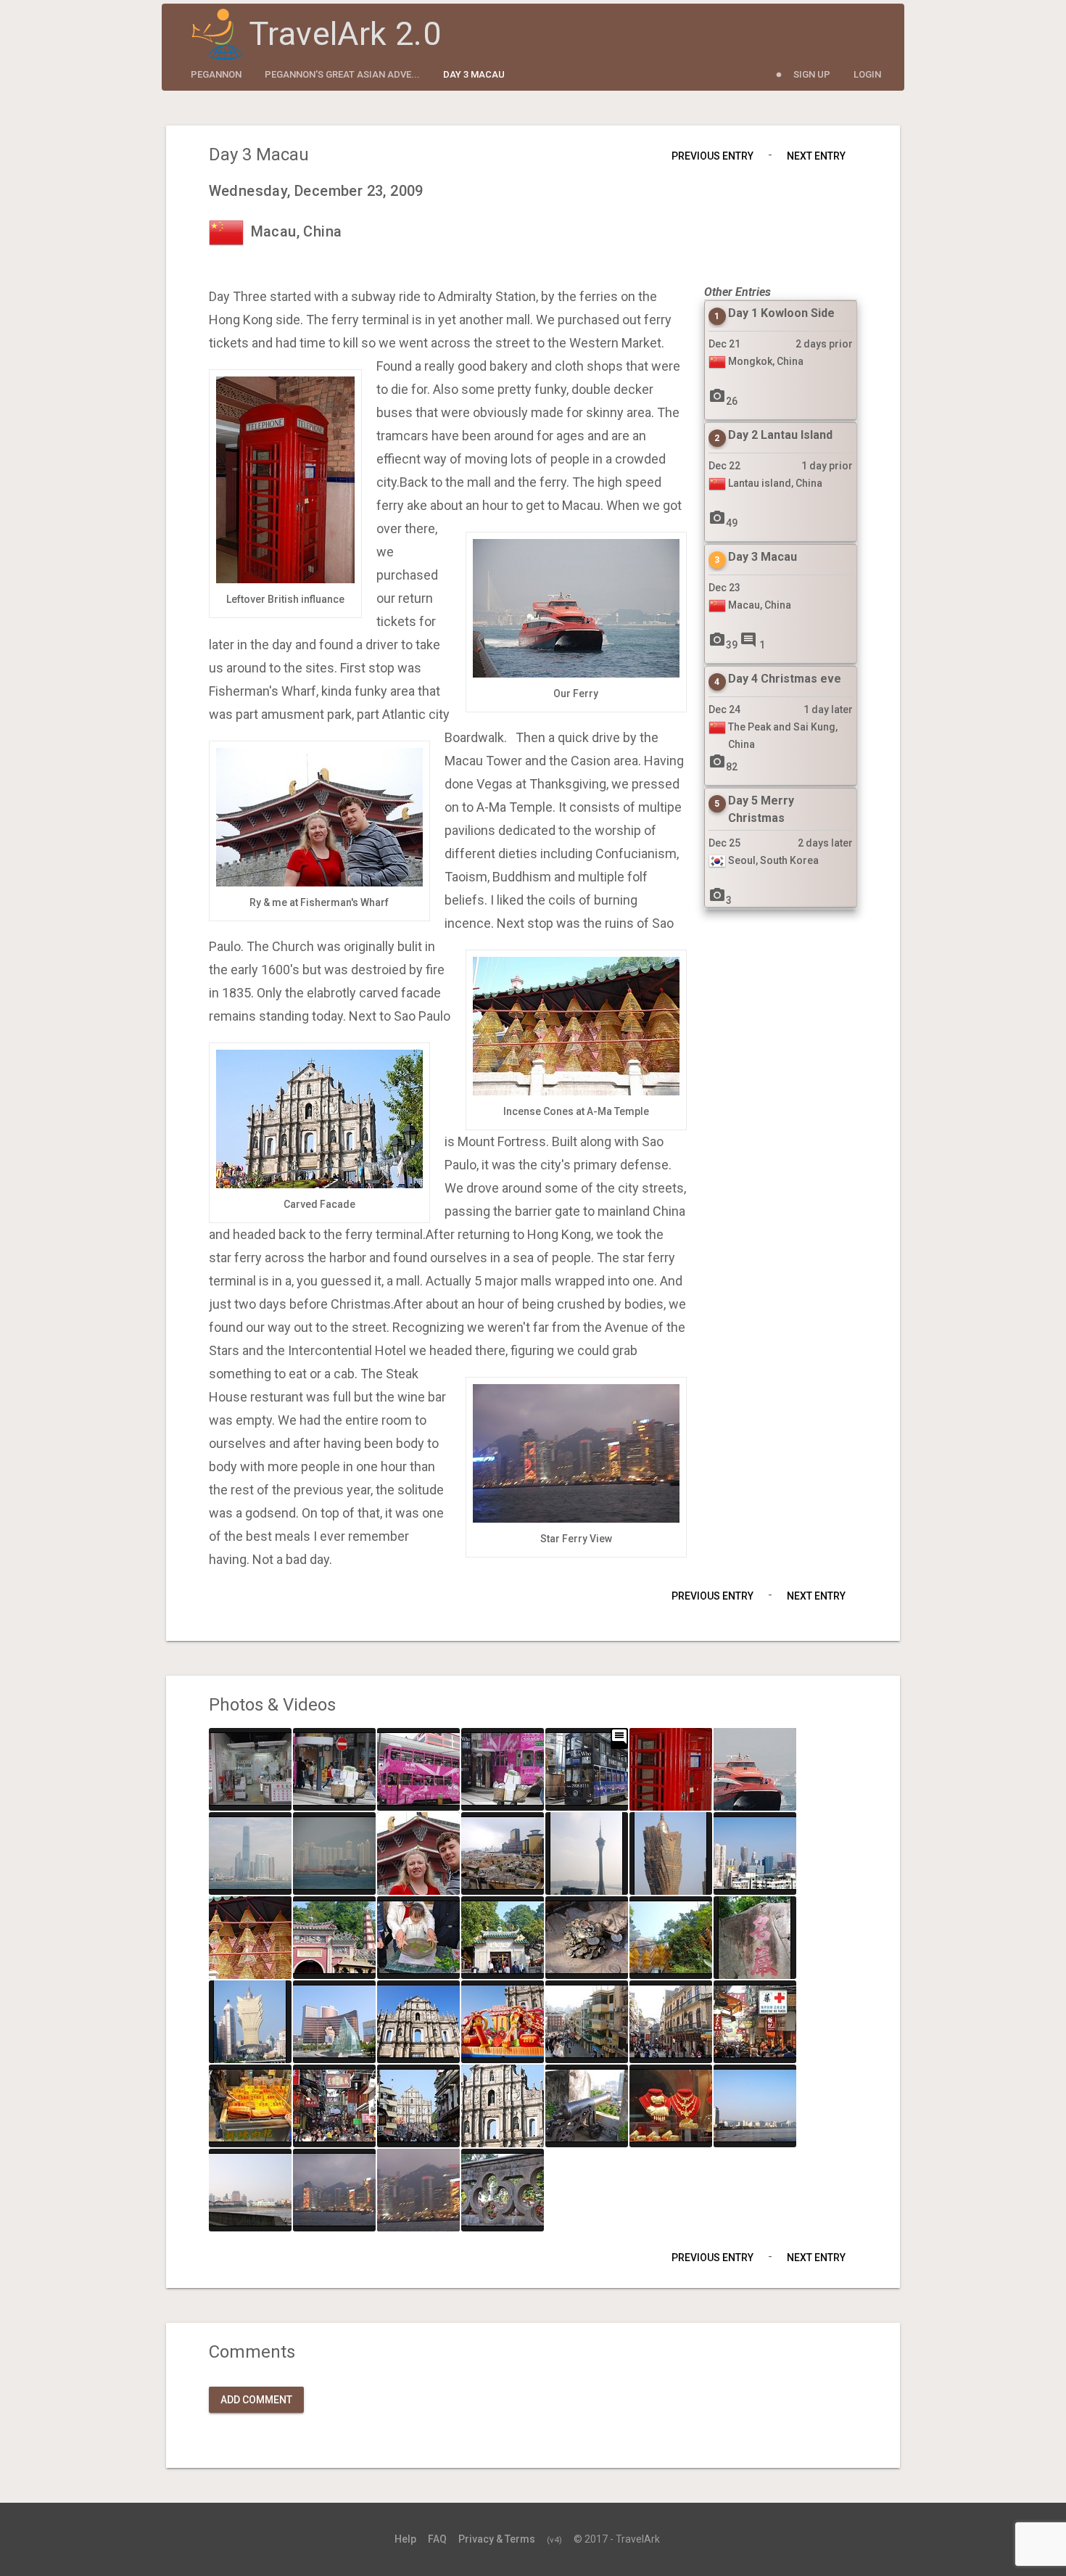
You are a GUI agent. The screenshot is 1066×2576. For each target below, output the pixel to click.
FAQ (437, 2539)
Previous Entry (712, 156)
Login (867, 74)
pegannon (216, 74)
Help (405, 2539)
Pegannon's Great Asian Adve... (342, 74)
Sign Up (812, 74)
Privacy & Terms (497, 2539)
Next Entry (816, 156)
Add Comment (256, 2400)
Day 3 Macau (474, 74)
